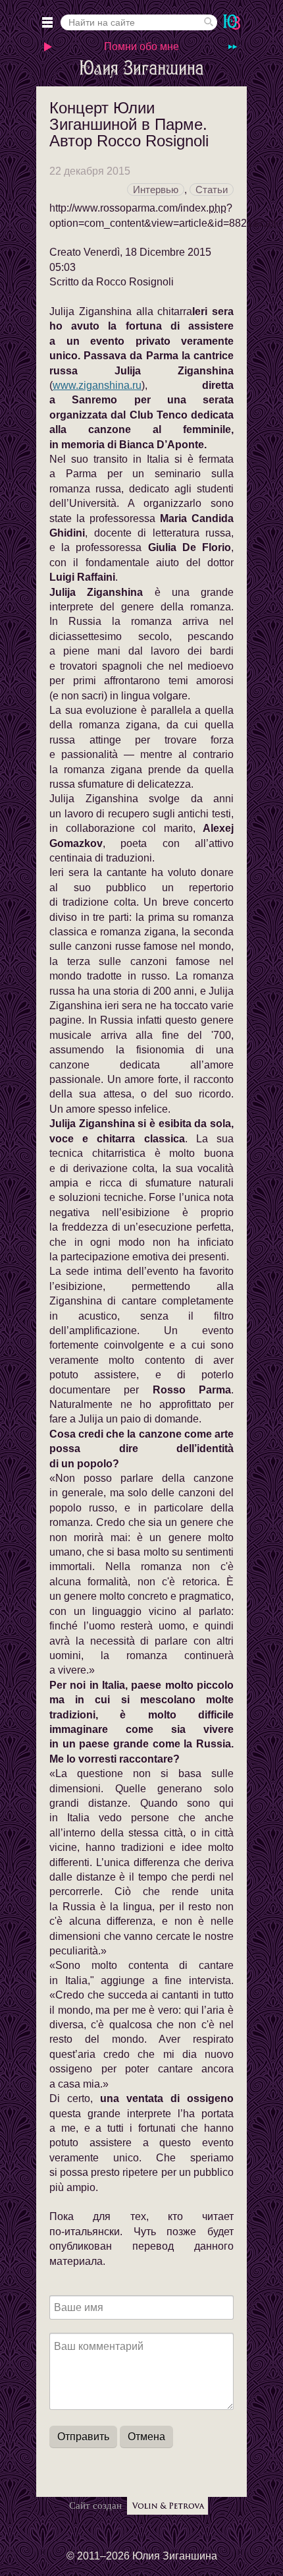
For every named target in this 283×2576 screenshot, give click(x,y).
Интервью (156, 190)
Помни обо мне (141, 46)
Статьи (212, 190)
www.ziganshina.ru (97, 385)
